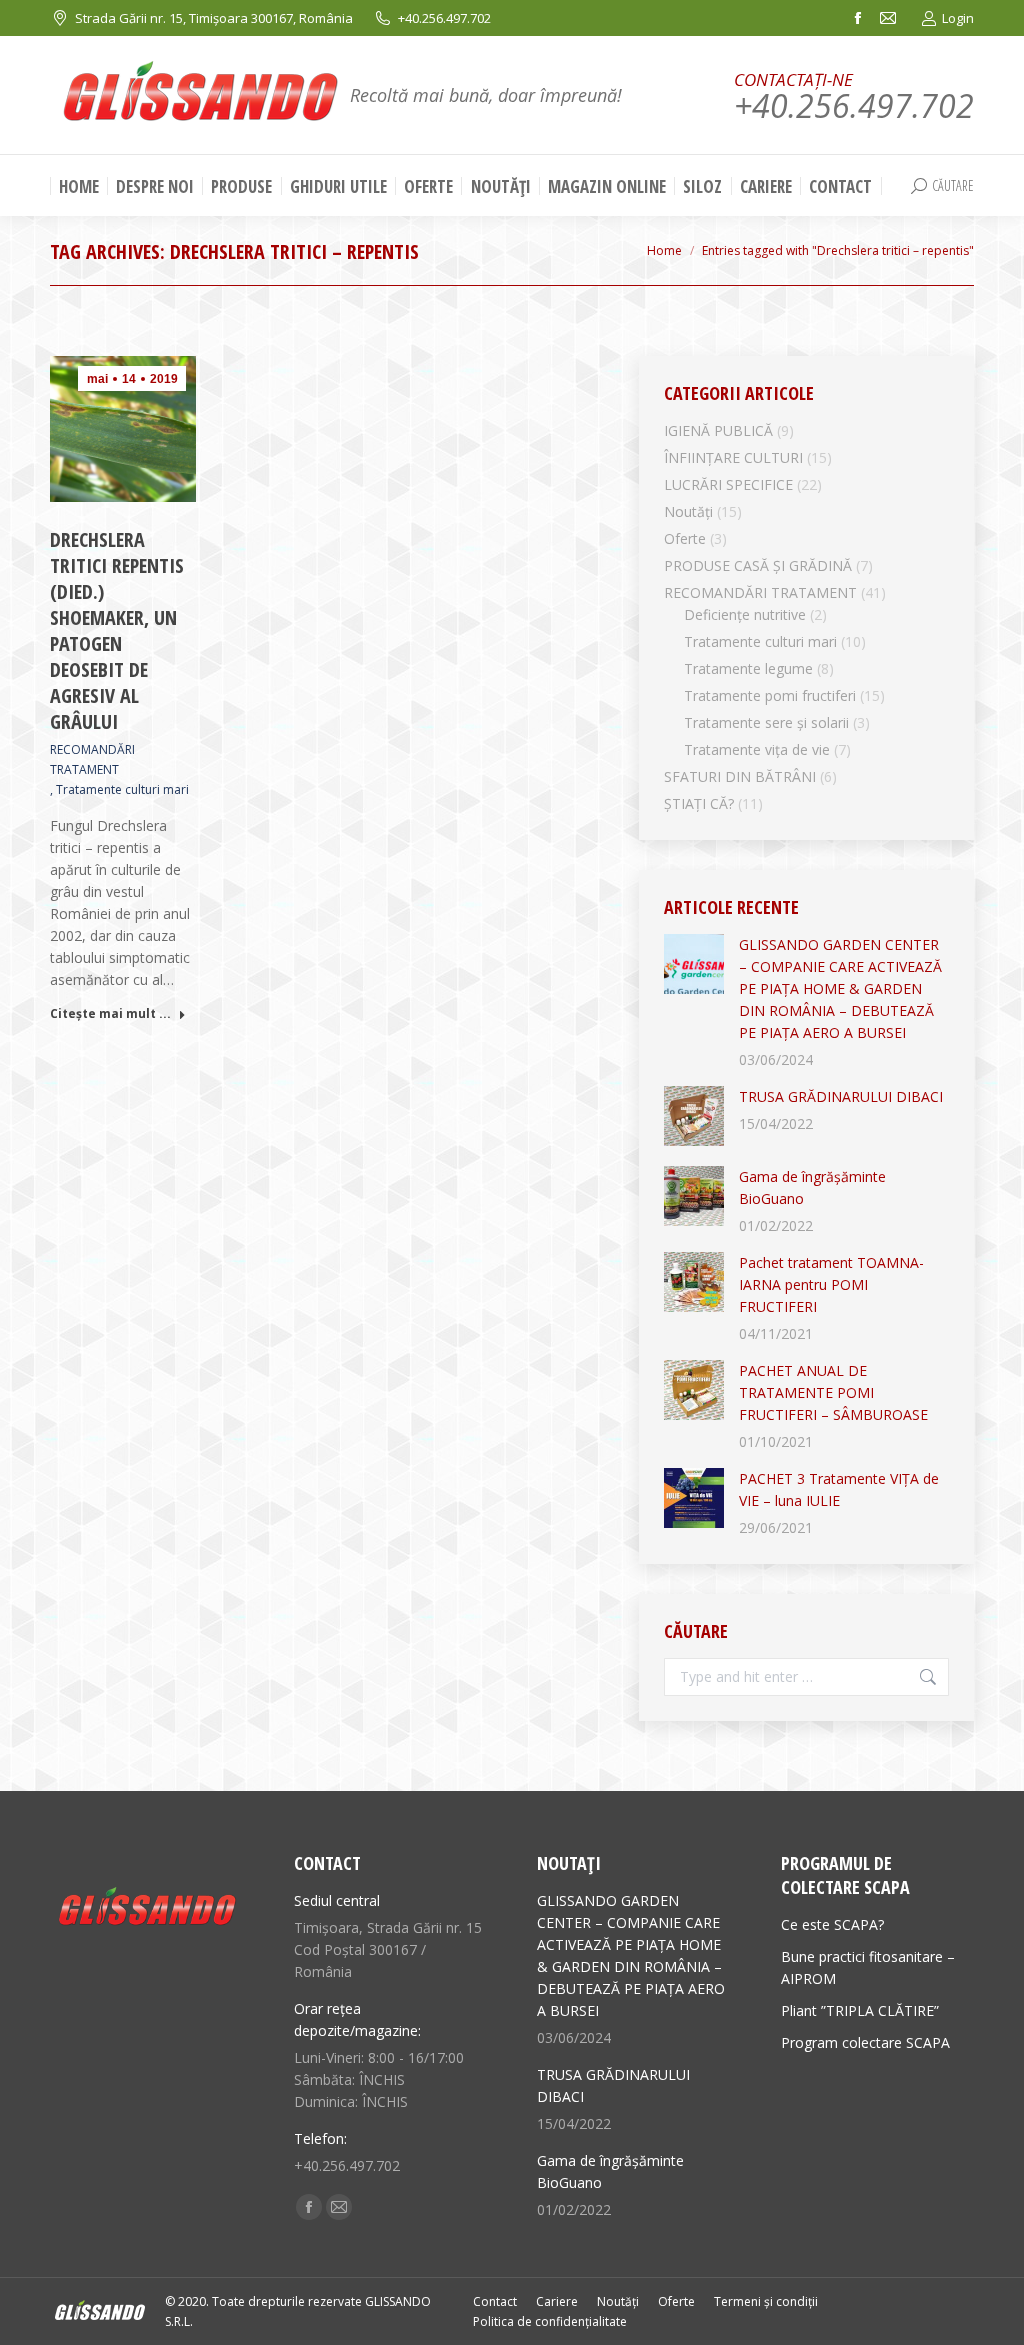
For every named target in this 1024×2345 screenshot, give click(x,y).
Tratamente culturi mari (122, 789)
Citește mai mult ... (110, 1014)
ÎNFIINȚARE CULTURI (733, 457)
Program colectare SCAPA (865, 2042)
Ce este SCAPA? (832, 1924)
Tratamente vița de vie (757, 749)
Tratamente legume (748, 668)
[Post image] (694, 964)
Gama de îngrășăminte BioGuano (812, 1187)
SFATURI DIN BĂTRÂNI (740, 776)
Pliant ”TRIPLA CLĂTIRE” (860, 2010)
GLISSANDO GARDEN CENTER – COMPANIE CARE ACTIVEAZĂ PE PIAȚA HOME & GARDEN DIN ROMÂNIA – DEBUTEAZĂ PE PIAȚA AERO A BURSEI (840, 988)
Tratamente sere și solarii (766, 722)
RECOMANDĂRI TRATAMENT (92, 759)
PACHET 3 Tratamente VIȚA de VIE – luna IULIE (839, 1489)
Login (958, 18)
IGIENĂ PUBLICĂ (718, 430)
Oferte (685, 538)
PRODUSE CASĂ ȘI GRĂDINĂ (758, 565)
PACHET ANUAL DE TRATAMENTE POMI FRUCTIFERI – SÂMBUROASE (833, 1392)
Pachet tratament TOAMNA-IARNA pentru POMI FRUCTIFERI (831, 1284)
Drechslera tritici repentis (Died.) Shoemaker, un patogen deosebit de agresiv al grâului (117, 630)
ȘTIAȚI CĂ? (699, 803)
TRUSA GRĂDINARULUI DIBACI (841, 1096)
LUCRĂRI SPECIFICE (728, 484)
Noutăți (688, 511)
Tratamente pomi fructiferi (770, 695)
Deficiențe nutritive (745, 614)
